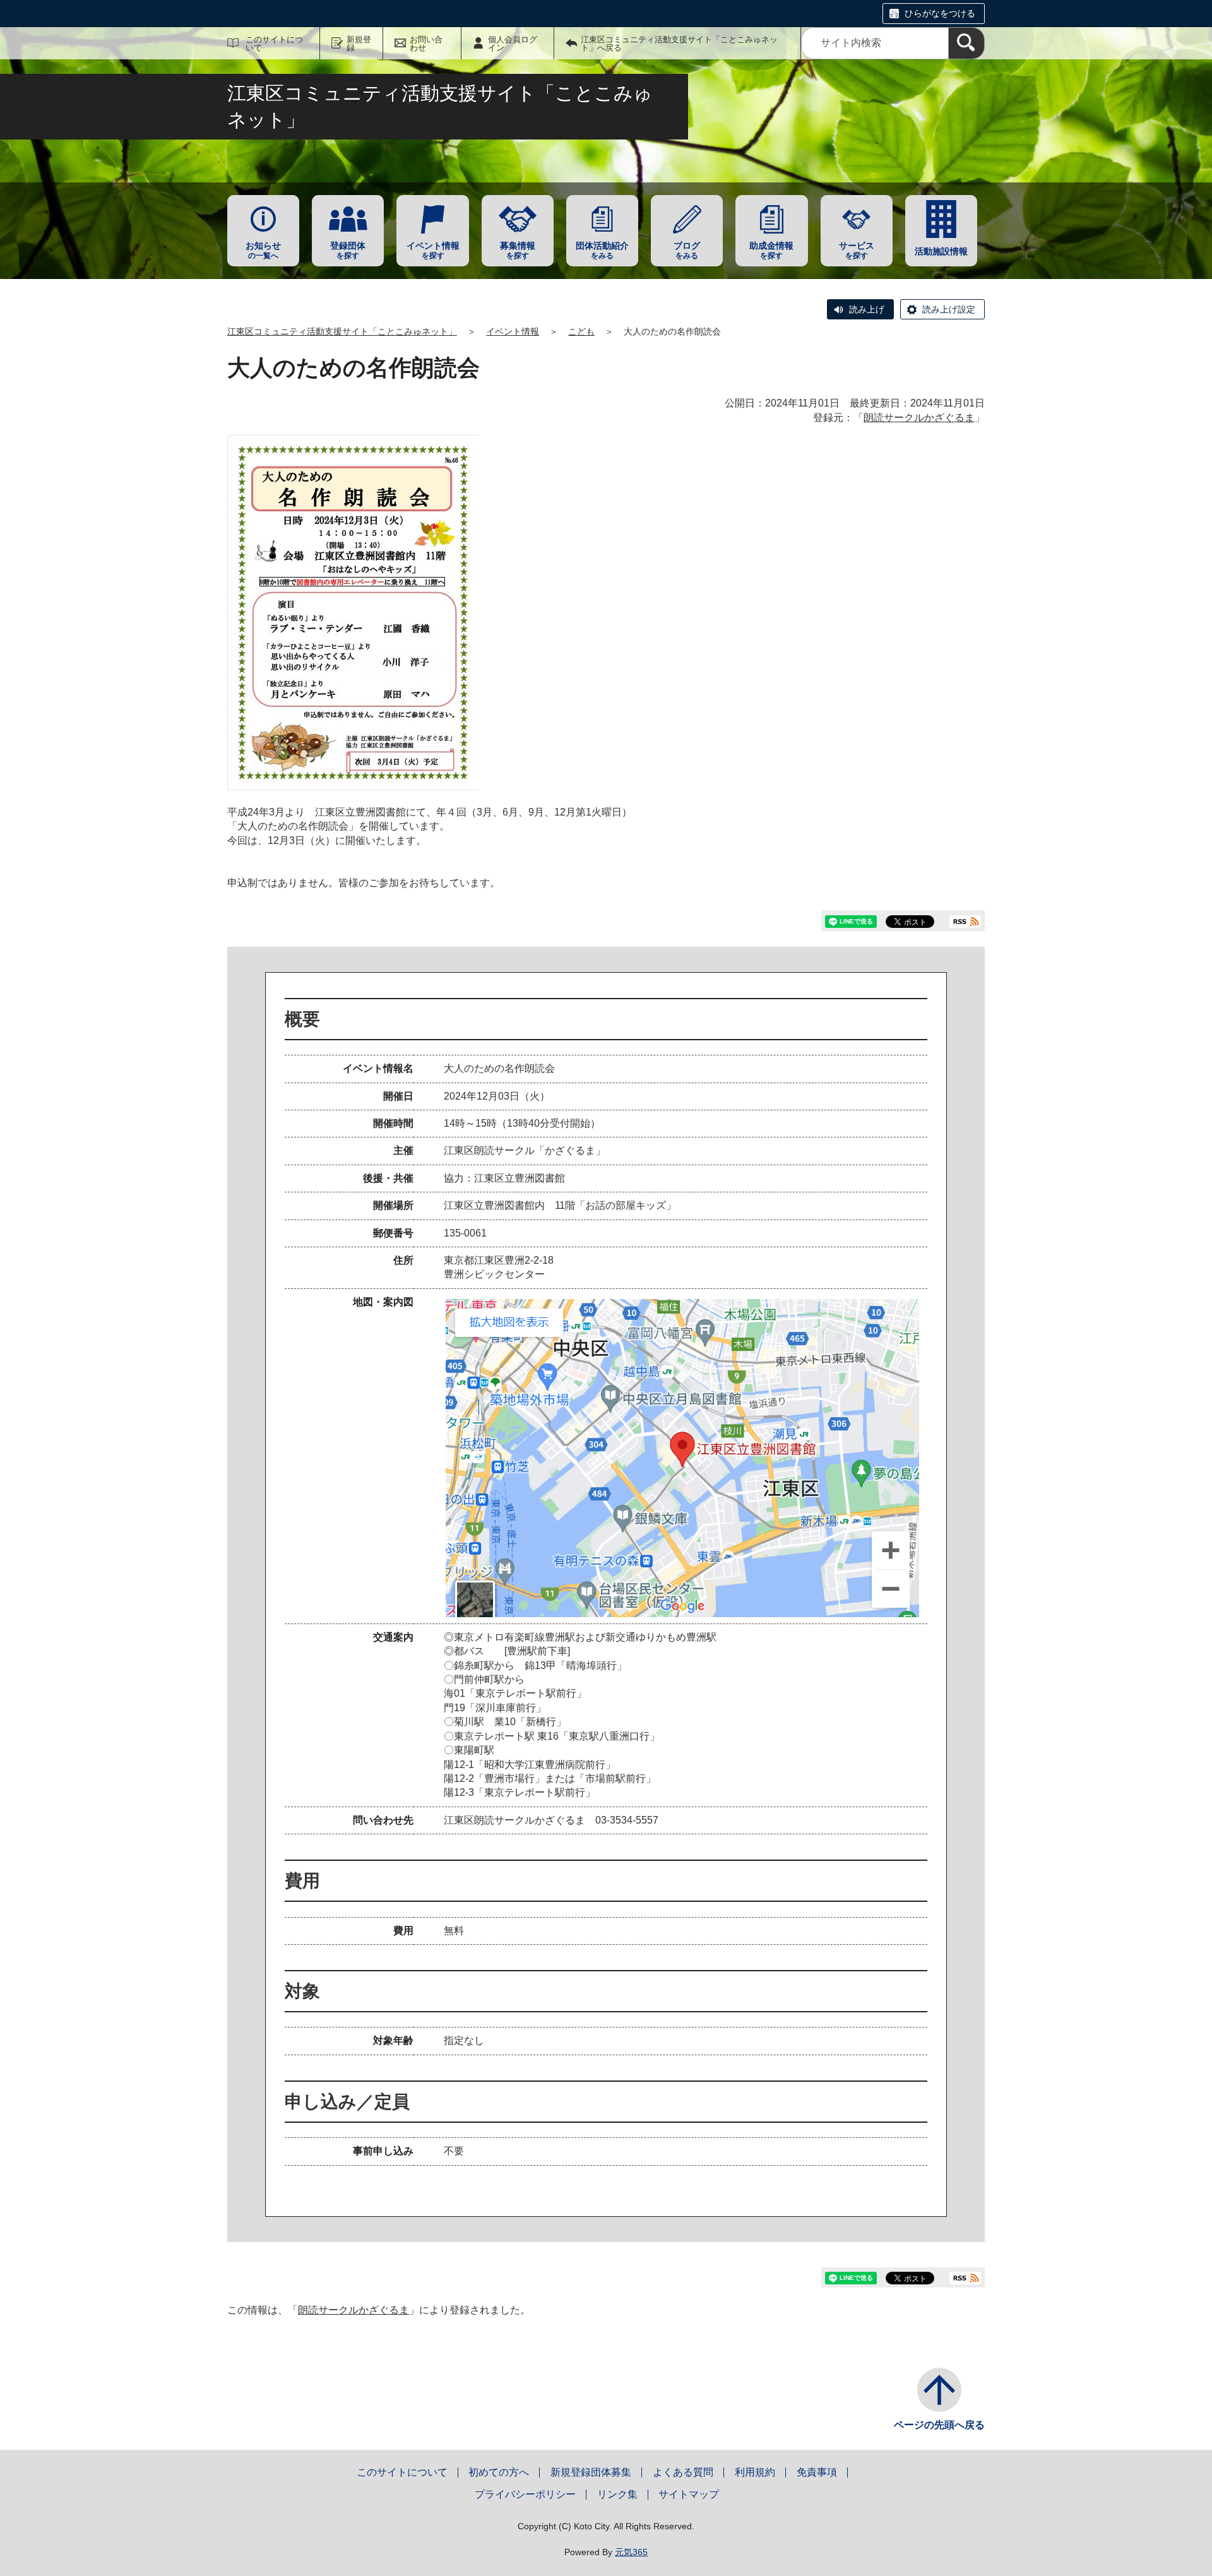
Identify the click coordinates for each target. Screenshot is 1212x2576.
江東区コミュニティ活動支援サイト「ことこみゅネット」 (342, 331)
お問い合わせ (426, 44)
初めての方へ (499, 2472)
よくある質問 (683, 2472)
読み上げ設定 (949, 309)
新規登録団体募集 (591, 2472)
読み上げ (867, 309)
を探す (348, 250)
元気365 (631, 2552)
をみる (602, 250)
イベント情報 (513, 331)
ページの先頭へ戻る (939, 2425)
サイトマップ (689, 2494)
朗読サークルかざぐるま (919, 418)
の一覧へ (263, 250)
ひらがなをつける (940, 13)
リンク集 (617, 2494)
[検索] (966, 43)
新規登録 (359, 44)
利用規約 (755, 2472)
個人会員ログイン (513, 44)
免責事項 (817, 2472)
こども (581, 331)
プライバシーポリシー (525, 2494)
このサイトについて (274, 44)
